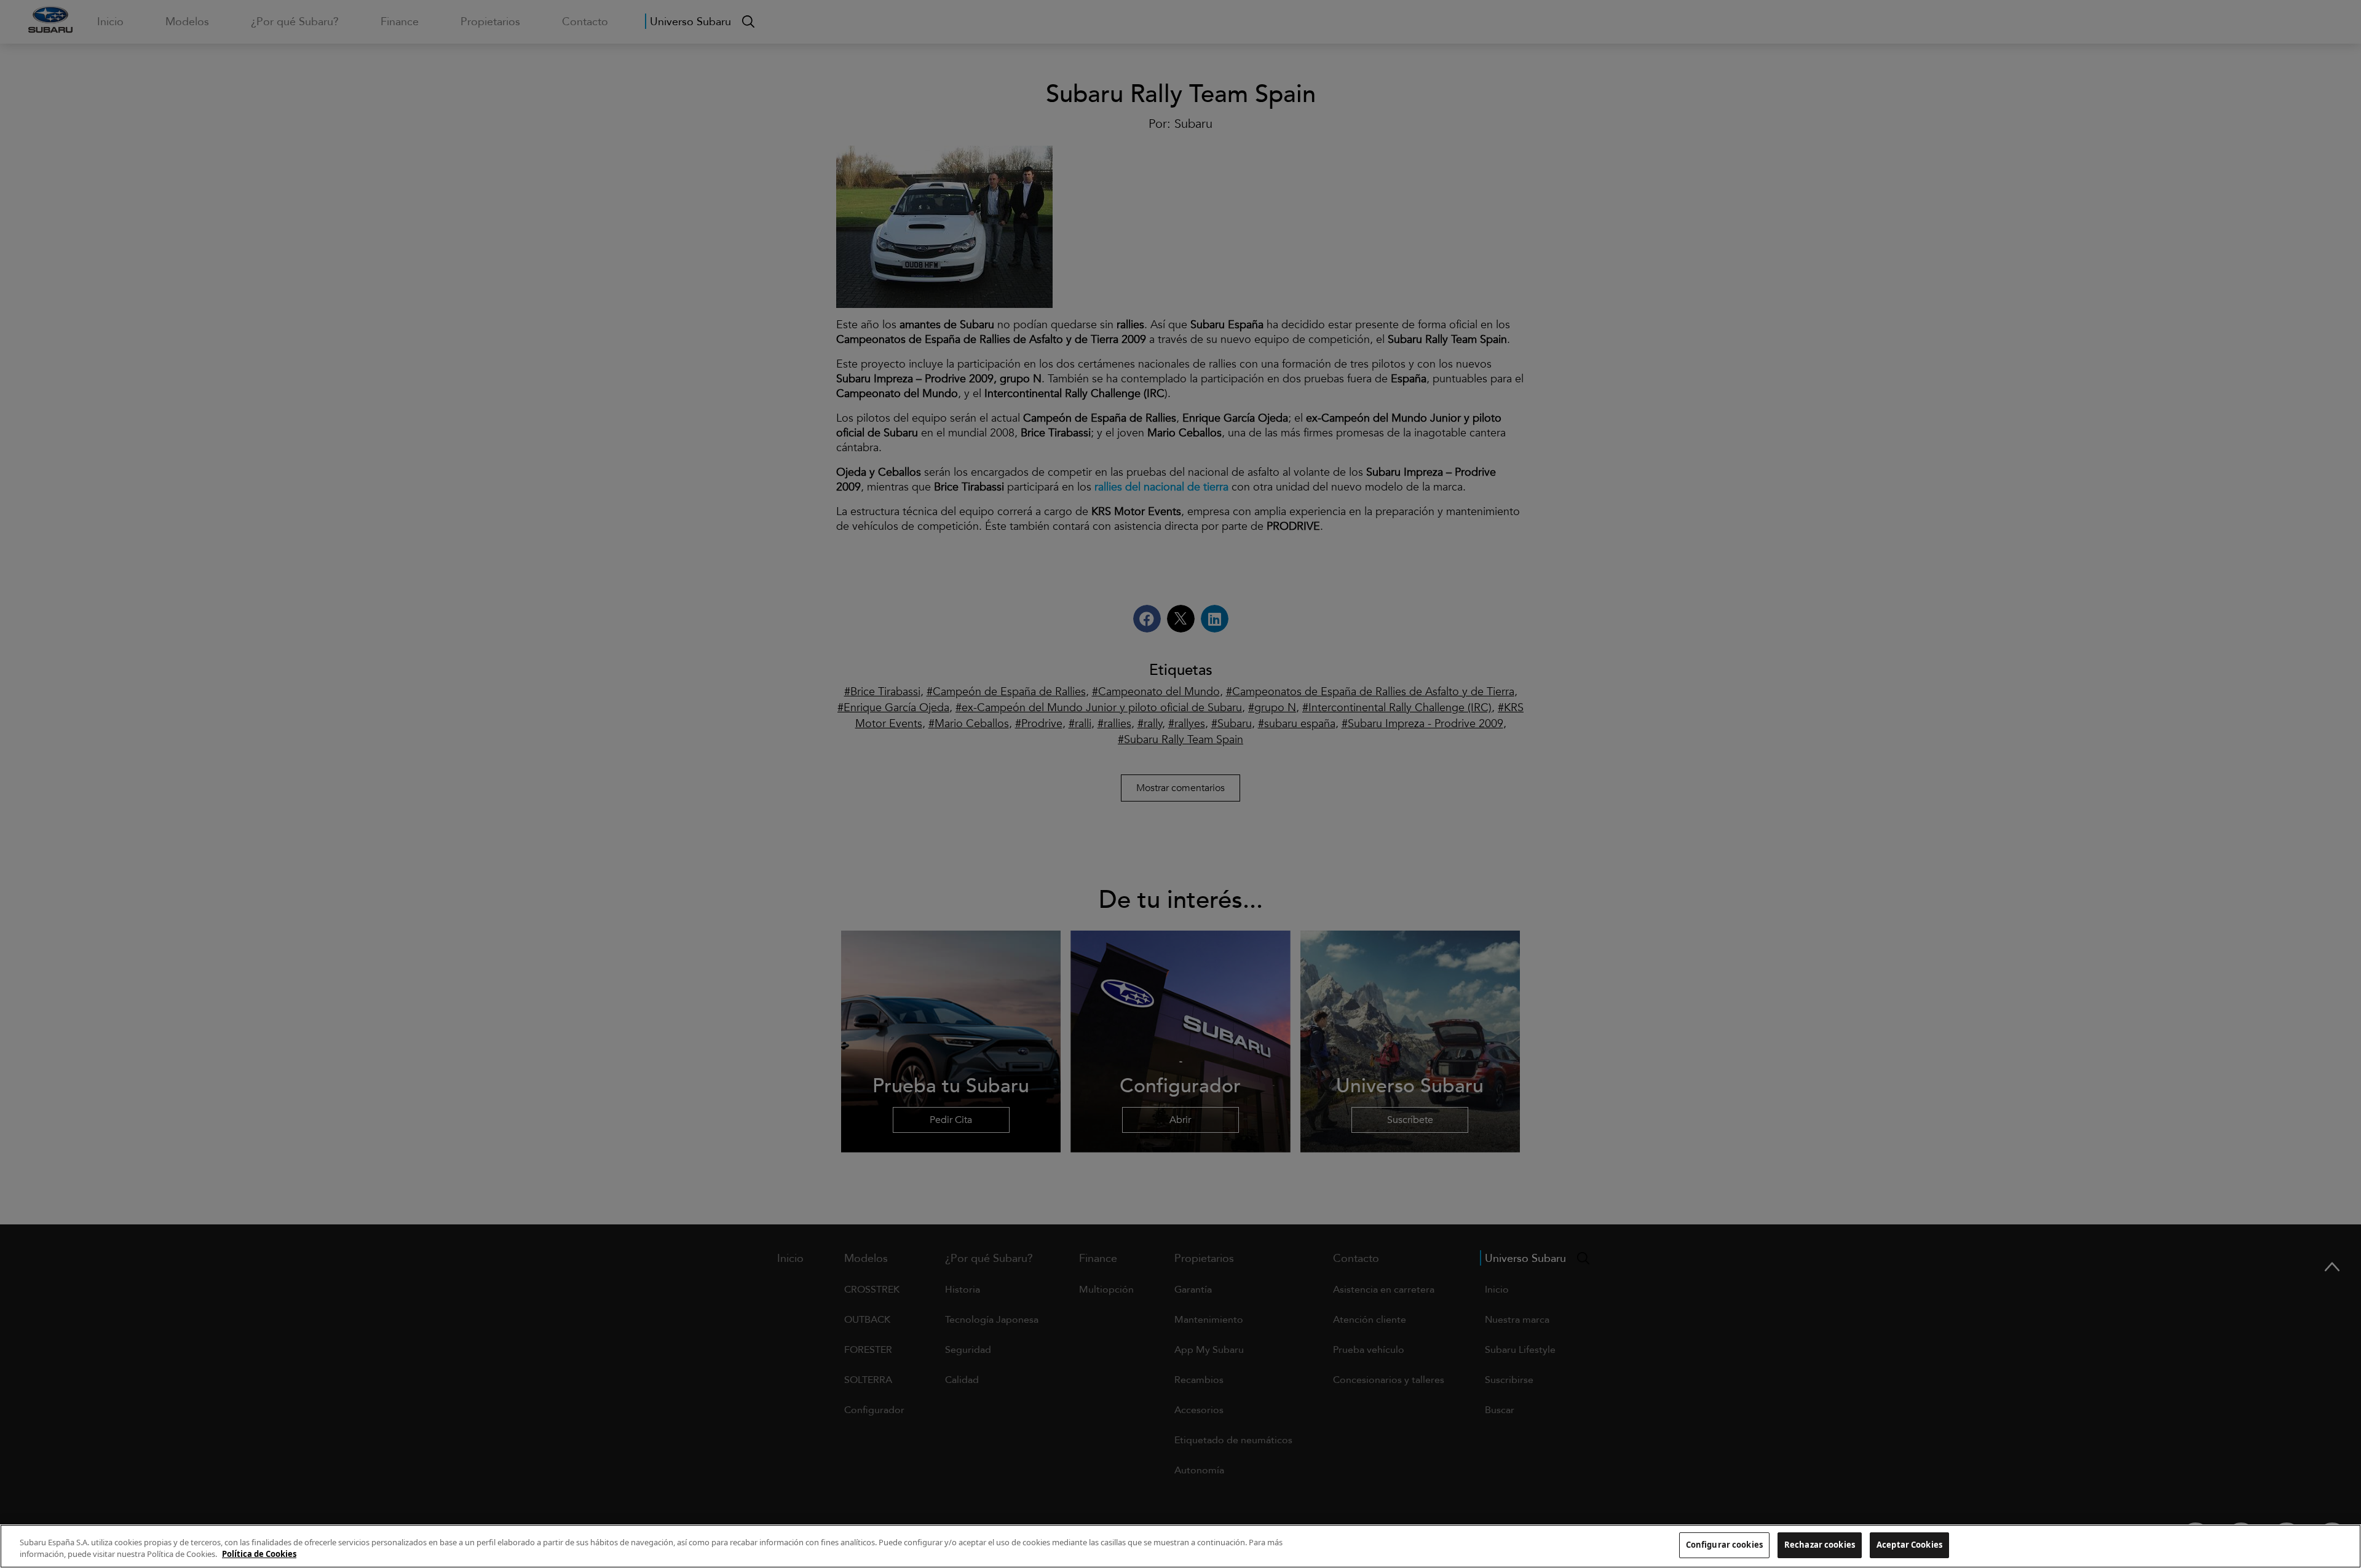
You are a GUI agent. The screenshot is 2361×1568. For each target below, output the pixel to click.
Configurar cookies (1724, 1545)
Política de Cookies (259, 1554)
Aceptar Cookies (1909, 1545)
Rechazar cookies (1820, 1545)
